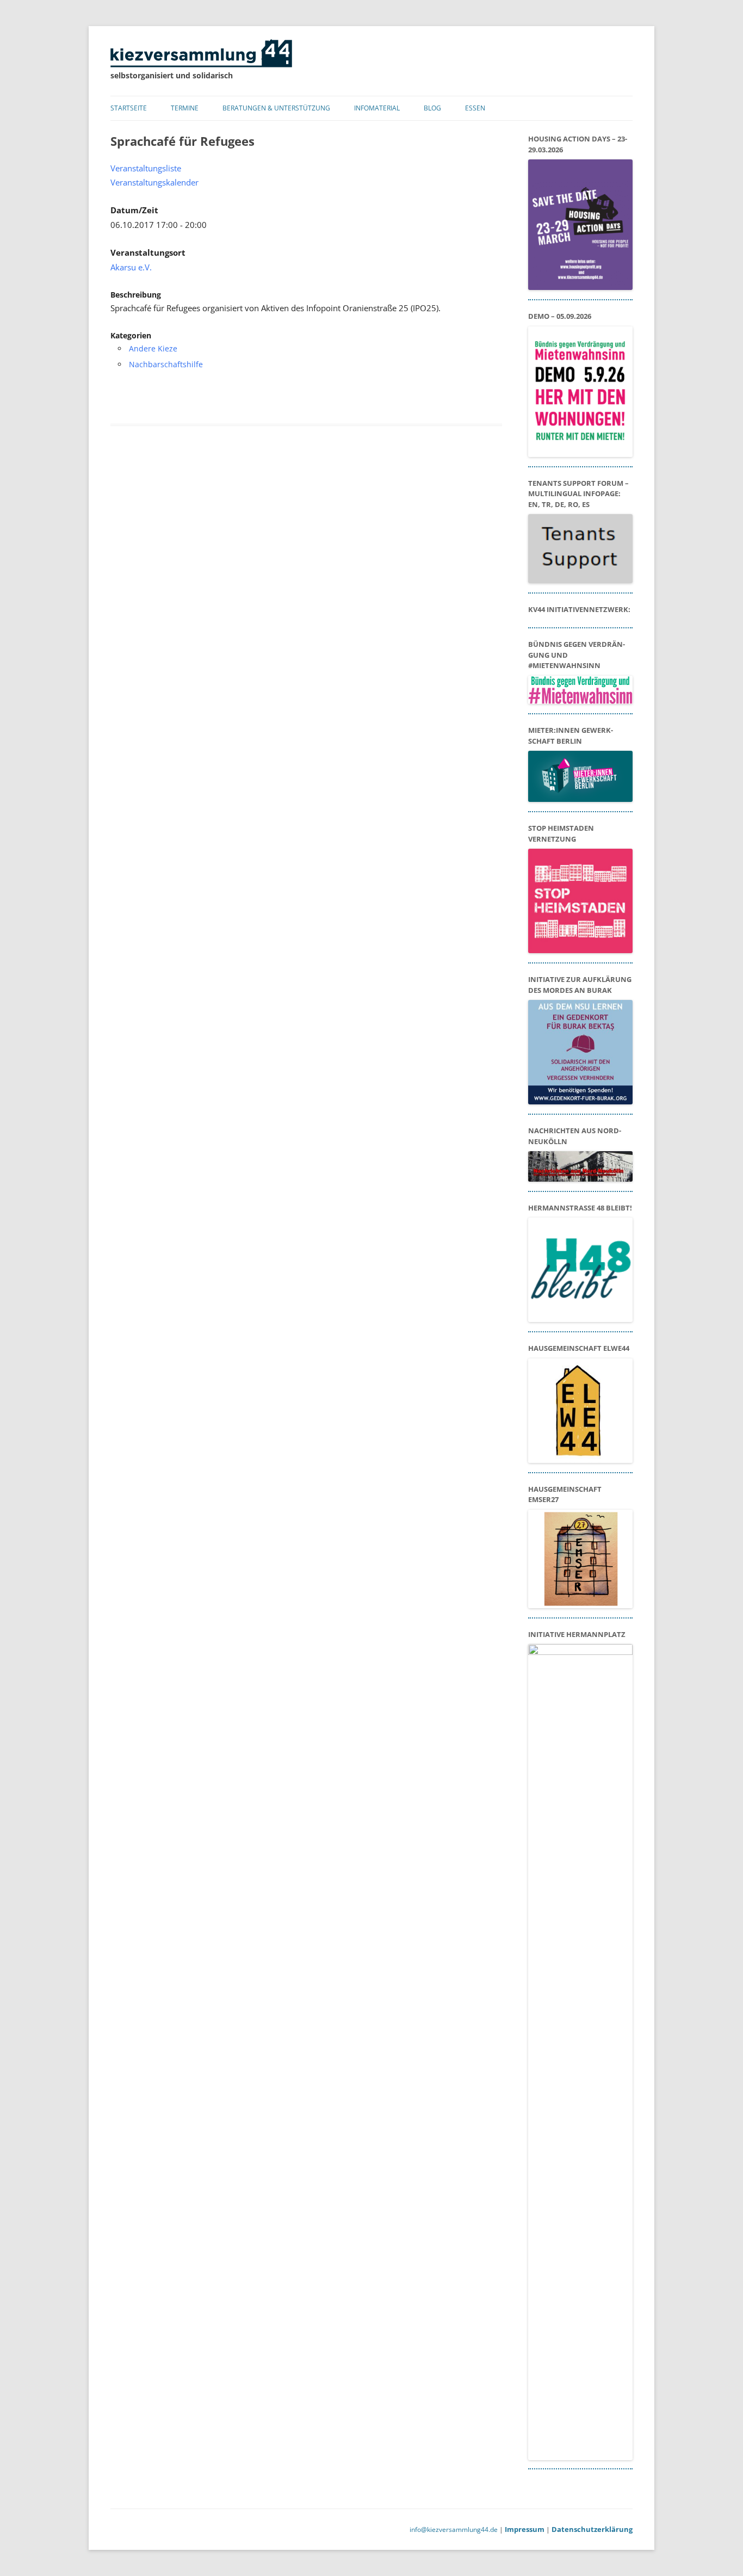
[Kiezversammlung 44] (201, 64)
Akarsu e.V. (131, 267)
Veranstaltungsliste (146, 168)
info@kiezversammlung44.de (454, 2529)
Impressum (525, 2529)
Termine (185, 108)
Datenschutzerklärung (592, 2529)
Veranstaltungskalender (154, 183)
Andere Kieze (153, 348)
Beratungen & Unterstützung (276, 108)
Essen (475, 108)
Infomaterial (377, 108)
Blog (432, 108)
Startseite (129, 108)
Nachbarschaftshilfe (166, 364)
